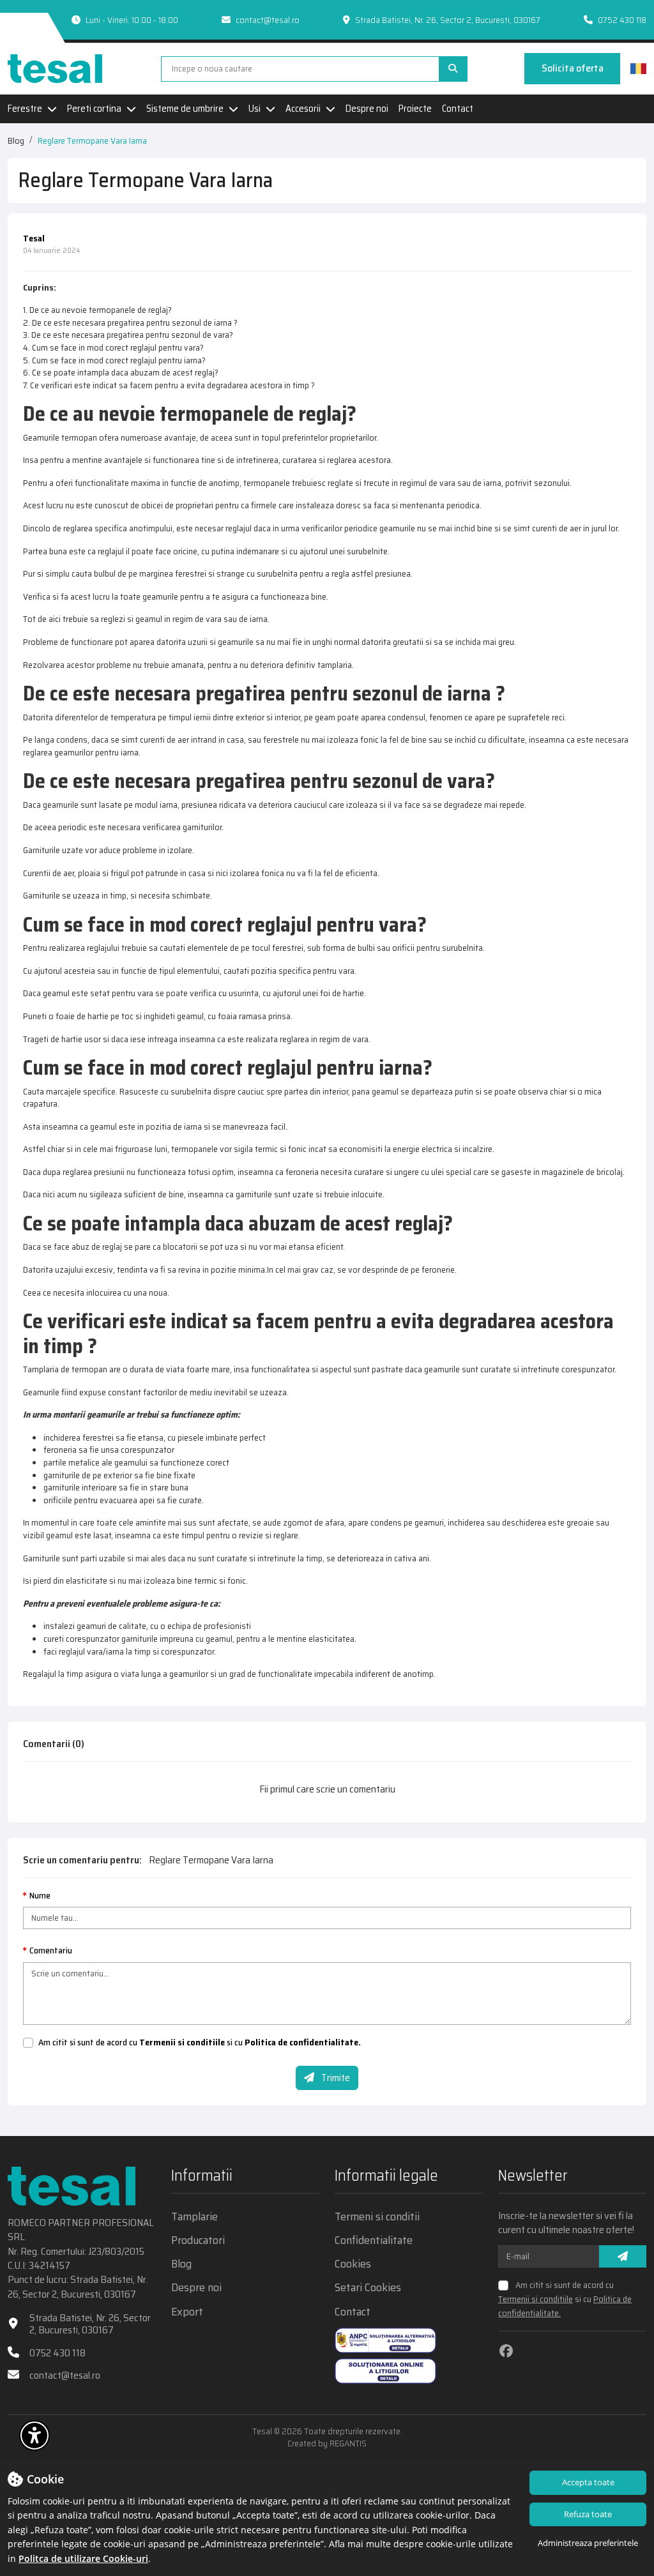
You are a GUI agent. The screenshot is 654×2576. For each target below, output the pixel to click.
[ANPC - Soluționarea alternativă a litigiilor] (385, 2340)
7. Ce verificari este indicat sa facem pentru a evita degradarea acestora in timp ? (169, 385)
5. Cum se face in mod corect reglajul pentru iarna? (114, 360)
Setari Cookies (368, 2288)
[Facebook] (506, 2351)
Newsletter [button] (533, 2177)
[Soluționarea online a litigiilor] (385, 2371)
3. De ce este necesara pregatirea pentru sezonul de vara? (128, 335)
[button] (34, 2436)
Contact (458, 109)
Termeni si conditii (377, 2217)
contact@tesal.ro (268, 20)
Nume (40, 1896)
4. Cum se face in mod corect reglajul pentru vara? (113, 347)
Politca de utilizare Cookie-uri (83, 2558)
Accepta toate (588, 2482)
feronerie (438, 1269)
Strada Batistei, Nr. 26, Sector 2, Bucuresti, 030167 (90, 2324)
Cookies (353, 2264)
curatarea (300, 460)
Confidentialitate (374, 2240)
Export (187, 2312)
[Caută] (453, 69)
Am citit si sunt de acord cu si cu (200, 2043)
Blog (16, 140)
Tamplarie (194, 2217)
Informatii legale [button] (386, 2177)
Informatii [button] (202, 2177)
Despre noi (367, 109)
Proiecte (415, 109)
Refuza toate (588, 2514)
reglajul (239, 528)
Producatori (198, 2240)
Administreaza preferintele (588, 2543)
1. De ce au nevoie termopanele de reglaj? (97, 310)
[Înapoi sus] (622, 2438)
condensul (407, 717)
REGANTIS (348, 2443)
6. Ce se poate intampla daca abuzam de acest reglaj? (121, 372)
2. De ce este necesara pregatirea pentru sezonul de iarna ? (130, 322)
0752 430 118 (622, 20)
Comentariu (51, 1951)
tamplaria (335, 665)
